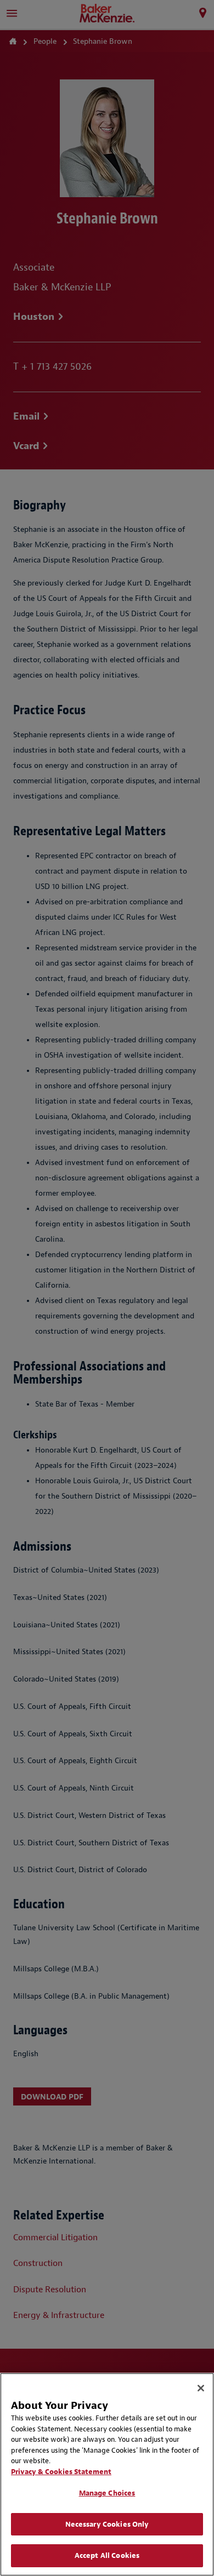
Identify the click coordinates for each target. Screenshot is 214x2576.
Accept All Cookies (107, 2555)
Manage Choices (107, 2493)
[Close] (201, 2388)
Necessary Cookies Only (107, 2524)
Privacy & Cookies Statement (61, 2472)
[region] (107, 2474)
